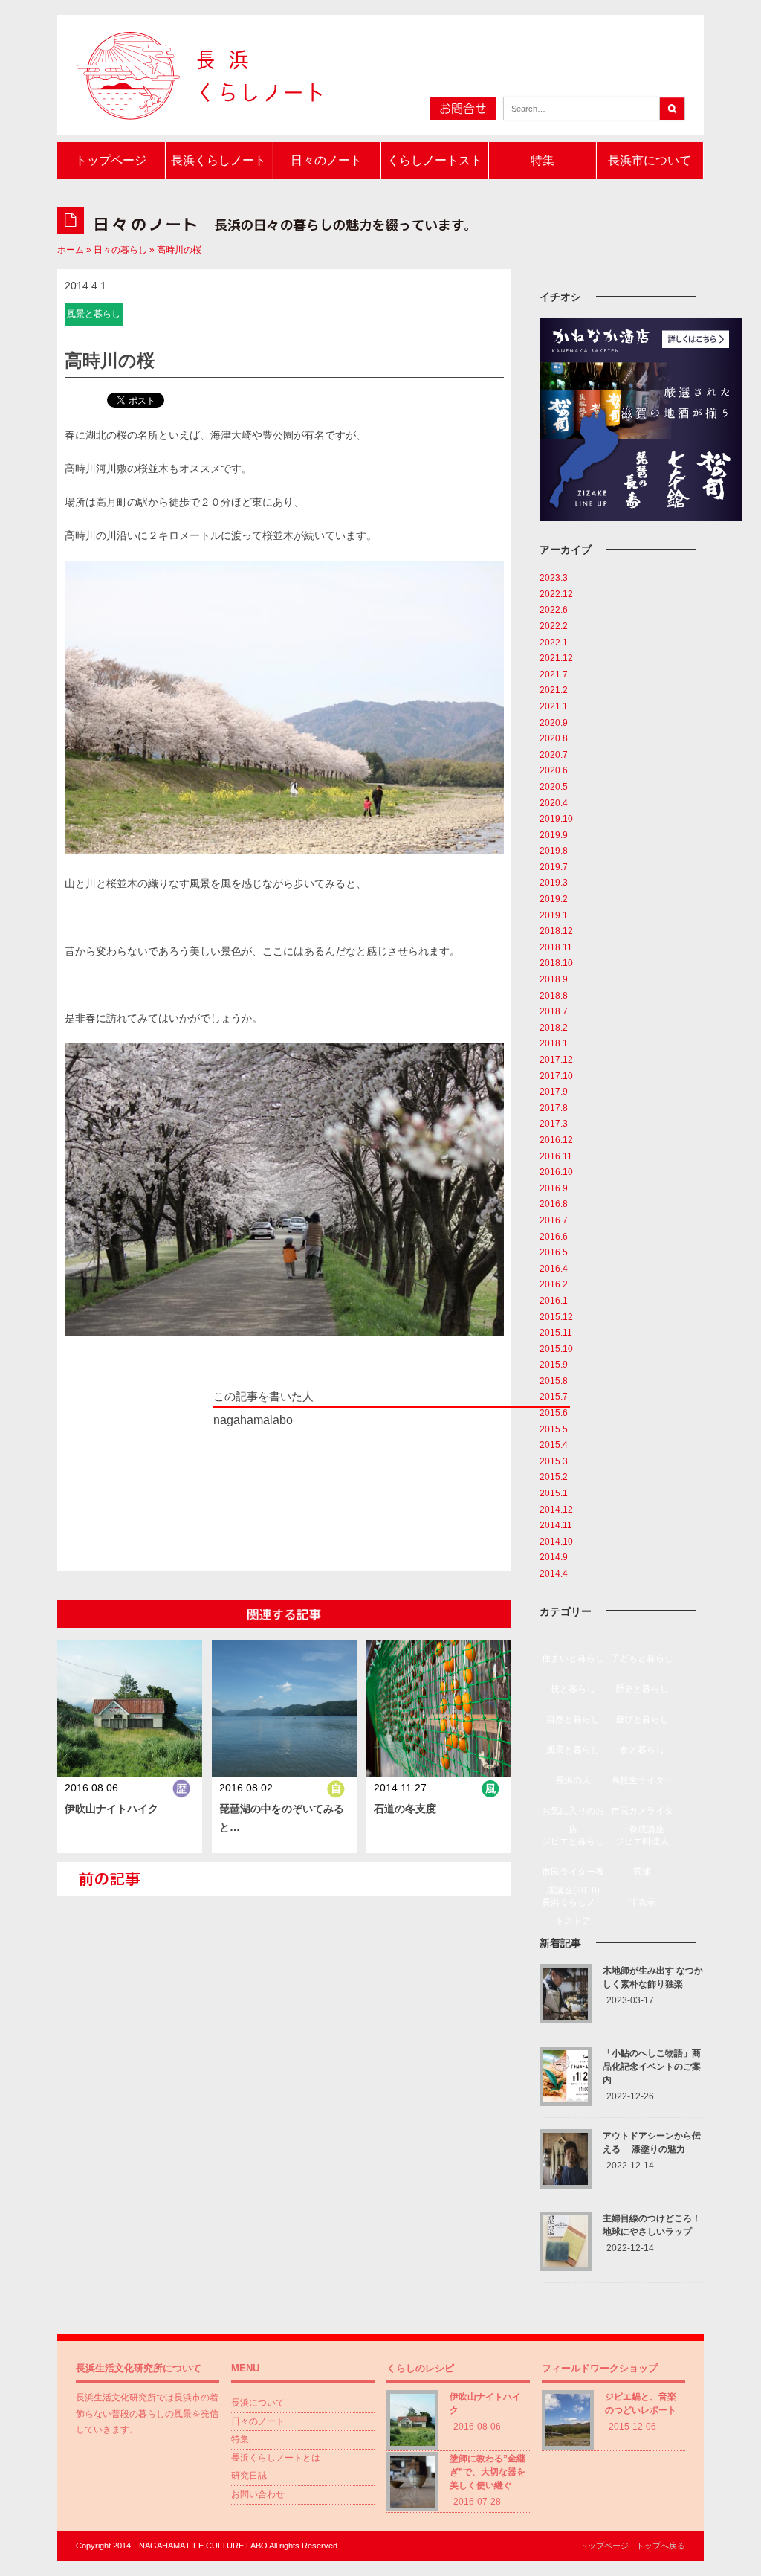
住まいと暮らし (573, 1658)
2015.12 (556, 1317)
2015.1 (554, 1493)
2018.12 (556, 931)
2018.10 (556, 963)
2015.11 (556, 1333)
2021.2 (554, 690)
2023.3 (554, 578)
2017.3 (554, 1124)
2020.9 (554, 723)
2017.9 (554, 1092)
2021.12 (556, 658)
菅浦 (642, 1872)
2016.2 (554, 1284)
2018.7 (554, 1011)
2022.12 (556, 594)
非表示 (642, 1902)
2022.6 (554, 610)
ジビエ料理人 (642, 1841)
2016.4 (554, 1269)
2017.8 (554, 1108)
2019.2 (554, 899)
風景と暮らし (573, 1750)
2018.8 (554, 996)
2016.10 (556, 1172)
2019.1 (554, 915)
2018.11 (556, 947)
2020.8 (554, 738)
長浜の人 (573, 1780)
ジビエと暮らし (573, 1841)
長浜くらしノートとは (218, 167)
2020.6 (554, 770)
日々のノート (326, 160)
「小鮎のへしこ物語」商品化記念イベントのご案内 (652, 2067)
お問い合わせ (258, 2494)
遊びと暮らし (642, 1719)
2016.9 (554, 1188)
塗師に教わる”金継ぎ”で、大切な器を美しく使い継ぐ (488, 2472)
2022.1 (554, 643)
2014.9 (554, 1557)
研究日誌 (249, 2476)
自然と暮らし (573, 1719)
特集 (543, 160)
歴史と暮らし (642, 1689)
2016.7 (554, 1220)
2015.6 (554, 1413)
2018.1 (554, 1043)
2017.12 (556, 1060)
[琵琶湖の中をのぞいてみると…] (285, 1712)
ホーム (71, 250)
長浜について (258, 2403)
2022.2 (554, 626)
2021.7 (554, 674)
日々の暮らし (120, 250)
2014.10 (556, 1542)
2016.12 (556, 1140)
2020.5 (554, 787)
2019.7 (554, 867)
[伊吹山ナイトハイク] (130, 1712)
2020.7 (554, 755)
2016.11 (556, 1156)
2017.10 (556, 1076)
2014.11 (556, 1525)
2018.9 (554, 979)
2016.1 (554, 1301)
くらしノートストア (435, 167)
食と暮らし (642, 1750)
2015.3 (554, 1461)
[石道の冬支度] (439, 1712)
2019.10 (556, 819)
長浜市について (650, 160)
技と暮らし (573, 1689)
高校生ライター (642, 1780)
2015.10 (556, 1349)
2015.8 (554, 1381)
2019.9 (554, 835)
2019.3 (554, 883)
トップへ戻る (661, 2546)
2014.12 (556, 1510)
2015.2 (554, 1477)
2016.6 (554, 1237)
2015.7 (554, 1397)
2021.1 (554, 706)
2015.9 (554, 1365)
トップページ (111, 160)
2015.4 (554, 1445)
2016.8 (554, 1204)
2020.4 (554, 803)
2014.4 (554, 1574)
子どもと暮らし (642, 1658)
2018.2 (554, 1028)
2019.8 (554, 851)
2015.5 (554, 1429)
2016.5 (554, 1252)
